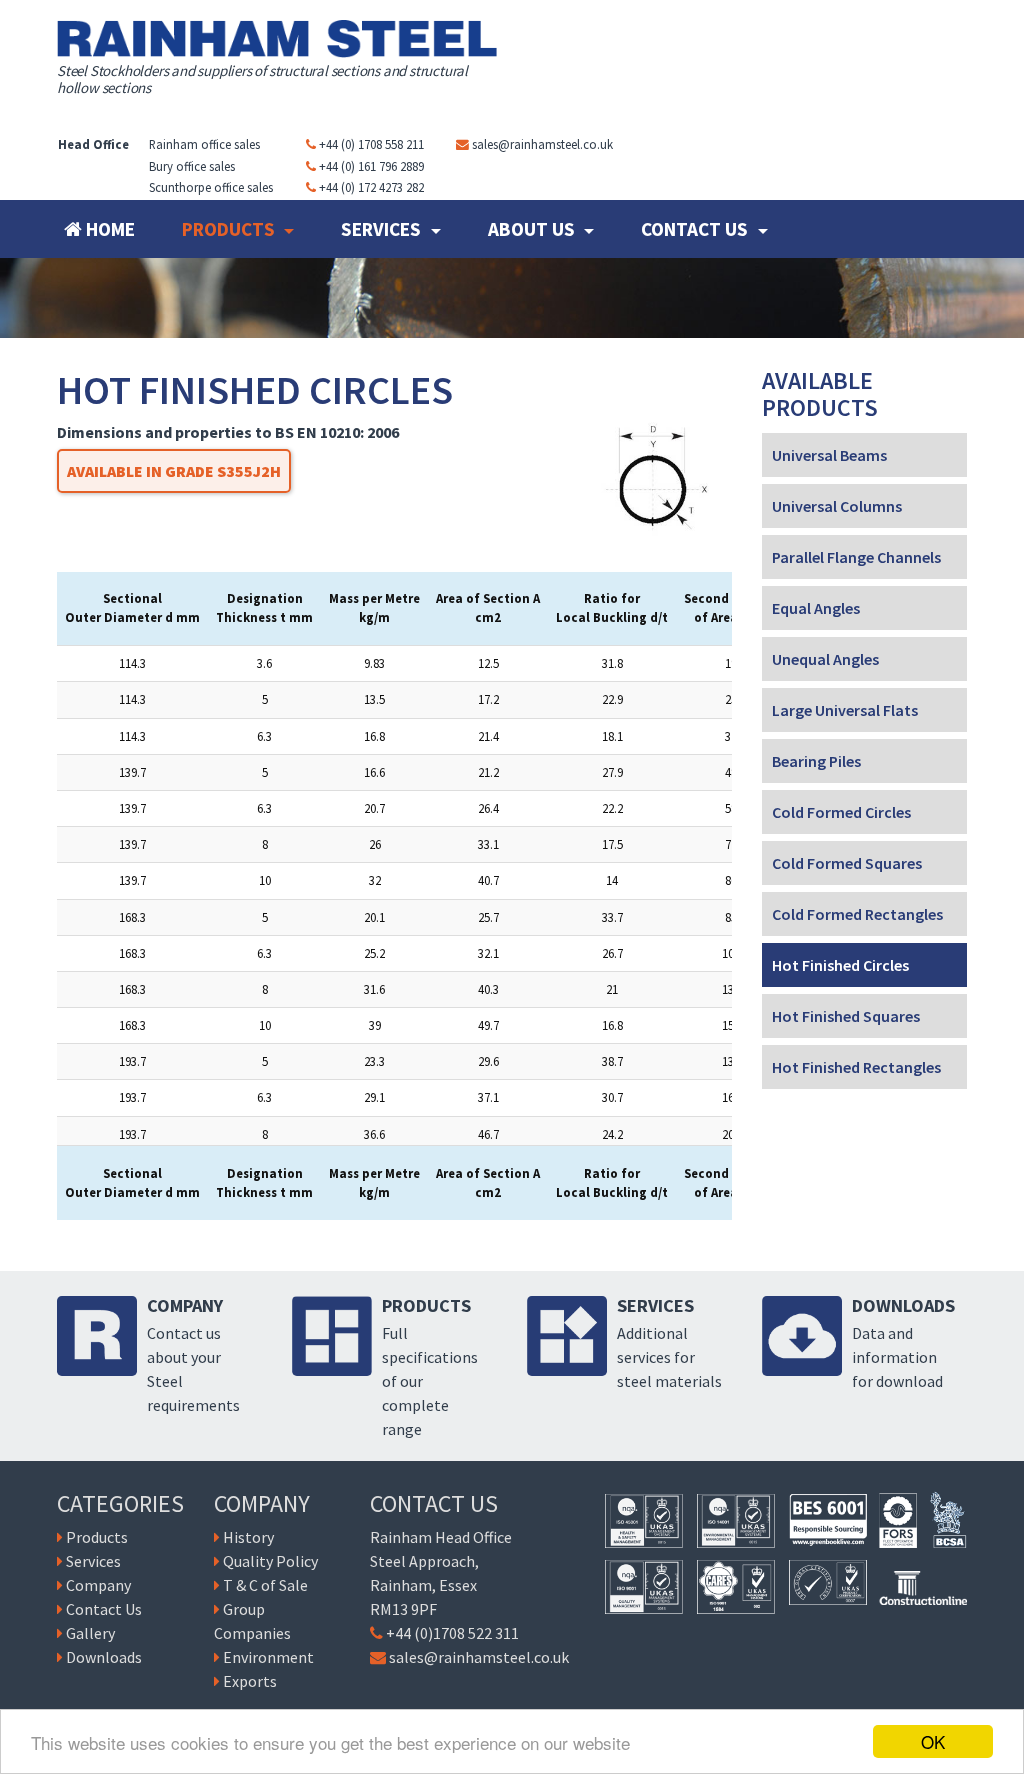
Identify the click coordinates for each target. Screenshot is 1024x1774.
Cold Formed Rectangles (857, 914)
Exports (250, 1681)
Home (108, 229)
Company (98, 1585)
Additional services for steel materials (669, 1357)
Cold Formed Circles (841, 812)
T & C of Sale (265, 1585)
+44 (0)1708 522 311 (452, 1633)
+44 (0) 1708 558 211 (371, 144)
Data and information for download (897, 1357)
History (248, 1537)
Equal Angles (816, 608)
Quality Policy (270, 1561)
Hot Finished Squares (846, 1016)
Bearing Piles (816, 761)
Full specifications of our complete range (430, 1381)
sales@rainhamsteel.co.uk (542, 144)
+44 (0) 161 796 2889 (371, 166)
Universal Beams (829, 455)
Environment (268, 1657)
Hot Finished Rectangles (856, 1067)
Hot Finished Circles (840, 965)
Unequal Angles (825, 659)
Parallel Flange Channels (856, 557)
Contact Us (696, 229)
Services (383, 229)
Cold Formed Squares (847, 863)
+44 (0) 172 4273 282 (371, 187)
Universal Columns (837, 506)
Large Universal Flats (845, 710)
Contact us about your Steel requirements (193, 1369)
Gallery (90, 1633)
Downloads (104, 1657)
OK (933, 1741)
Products (230, 229)
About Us (533, 229)
